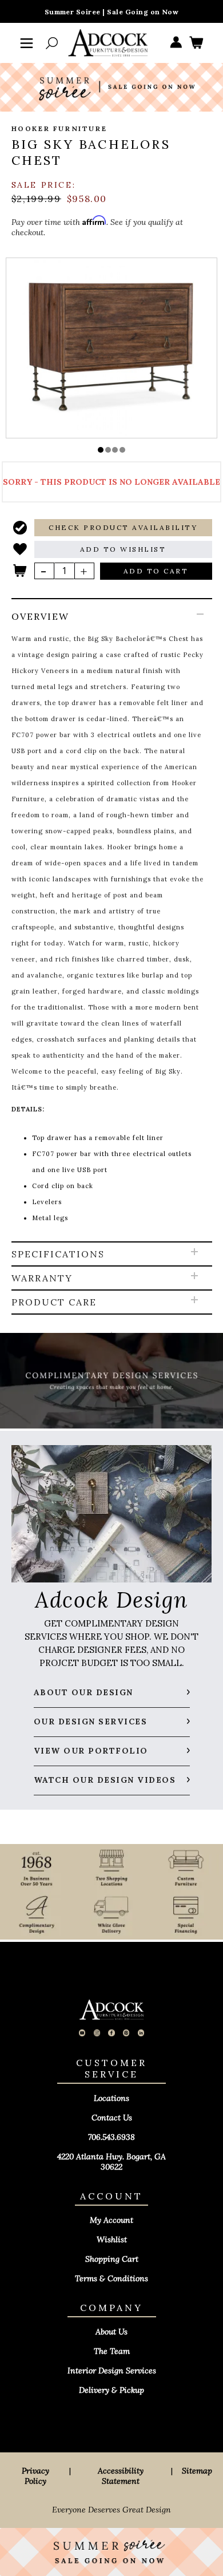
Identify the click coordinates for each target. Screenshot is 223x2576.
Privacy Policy (35, 2476)
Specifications (58, 1254)
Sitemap (197, 2471)
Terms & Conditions (111, 2278)
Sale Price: (44, 185)
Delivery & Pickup (111, 2390)
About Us (111, 2332)
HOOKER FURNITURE (59, 128)
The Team (112, 2351)
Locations (111, 2098)
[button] (101, 450)
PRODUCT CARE (54, 1302)
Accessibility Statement (121, 2476)
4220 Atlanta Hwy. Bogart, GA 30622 (111, 2162)
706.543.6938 (111, 2137)
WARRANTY (42, 1278)
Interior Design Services (112, 2371)
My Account (111, 2220)
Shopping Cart (112, 2259)
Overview (40, 616)
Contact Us (112, 2118)
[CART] (196, 43)
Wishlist (112, 2239)
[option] (112, 347)
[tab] (112, 921)
